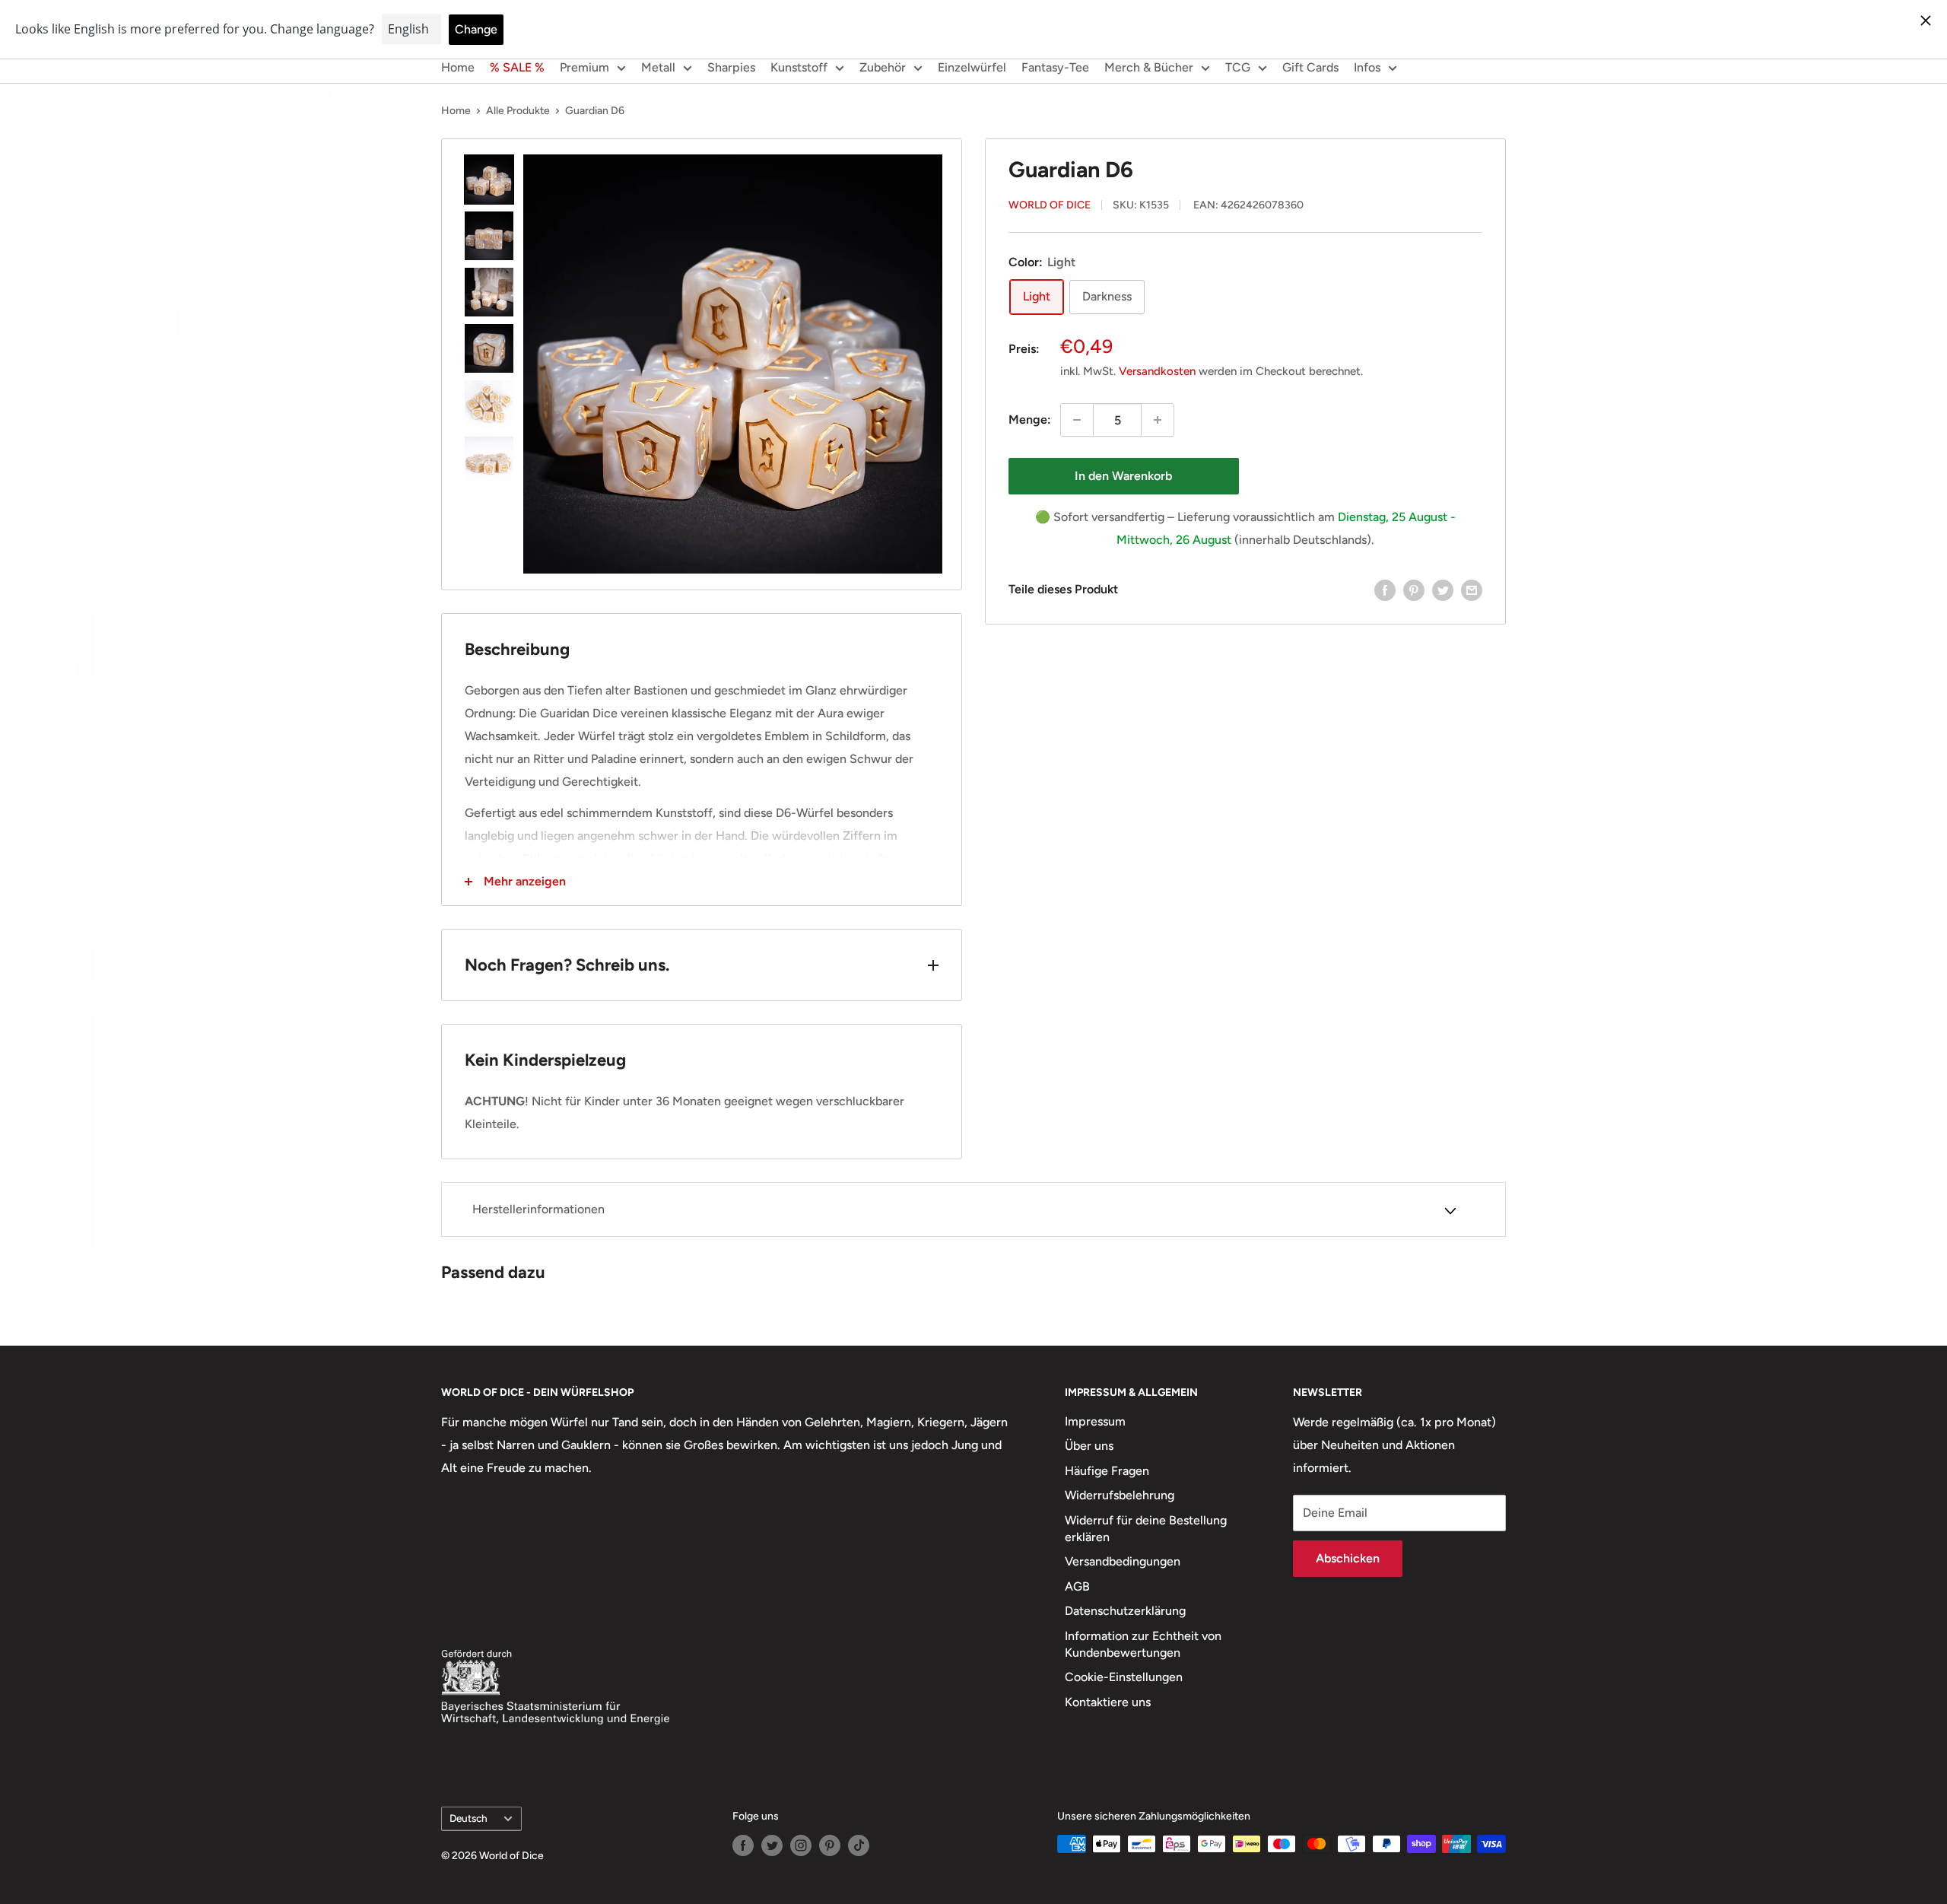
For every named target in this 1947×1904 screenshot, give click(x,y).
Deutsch (468, 1818)
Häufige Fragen (1107, 1471)
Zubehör (883, 67)
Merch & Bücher (1149, 67)
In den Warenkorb (1123, 476)
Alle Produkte (518, 111)
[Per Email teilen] (1472, 590)
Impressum (1095, 1421)
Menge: (1030, 420)
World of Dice (1050, 206)
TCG (1238, 67)
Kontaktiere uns (1108, 1702)
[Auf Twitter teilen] (1443, 590)
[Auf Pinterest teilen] (1414, 590)
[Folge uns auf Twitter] (772, 1845)
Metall (658, 67)
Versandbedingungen (1123, 1561)
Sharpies (731, 67)
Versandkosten (1157, 371)
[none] (489, 180)
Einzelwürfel (972, 67)
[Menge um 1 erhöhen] (1158, 420)
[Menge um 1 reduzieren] (1077, 420)
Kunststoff (799, 67)
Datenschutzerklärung (1125, 1611)
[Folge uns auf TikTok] (859, 1845)
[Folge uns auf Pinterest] (830, 1845)
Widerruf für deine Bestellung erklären (1146, 1529)
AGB (1077, 1586)
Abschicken (1348, 1558)
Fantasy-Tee (1055, 67)
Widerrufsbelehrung (1120, 1495)
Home (458, 67)
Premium (584, 67)
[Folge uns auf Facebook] (743, 1845)
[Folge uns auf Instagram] (801, 1845)
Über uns (1089, 1446)
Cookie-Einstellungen (1124, 1677)
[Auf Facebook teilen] (1385, 590)
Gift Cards (1310, 67)
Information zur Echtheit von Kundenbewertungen (1143, 1644)
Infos (1367, 67)
